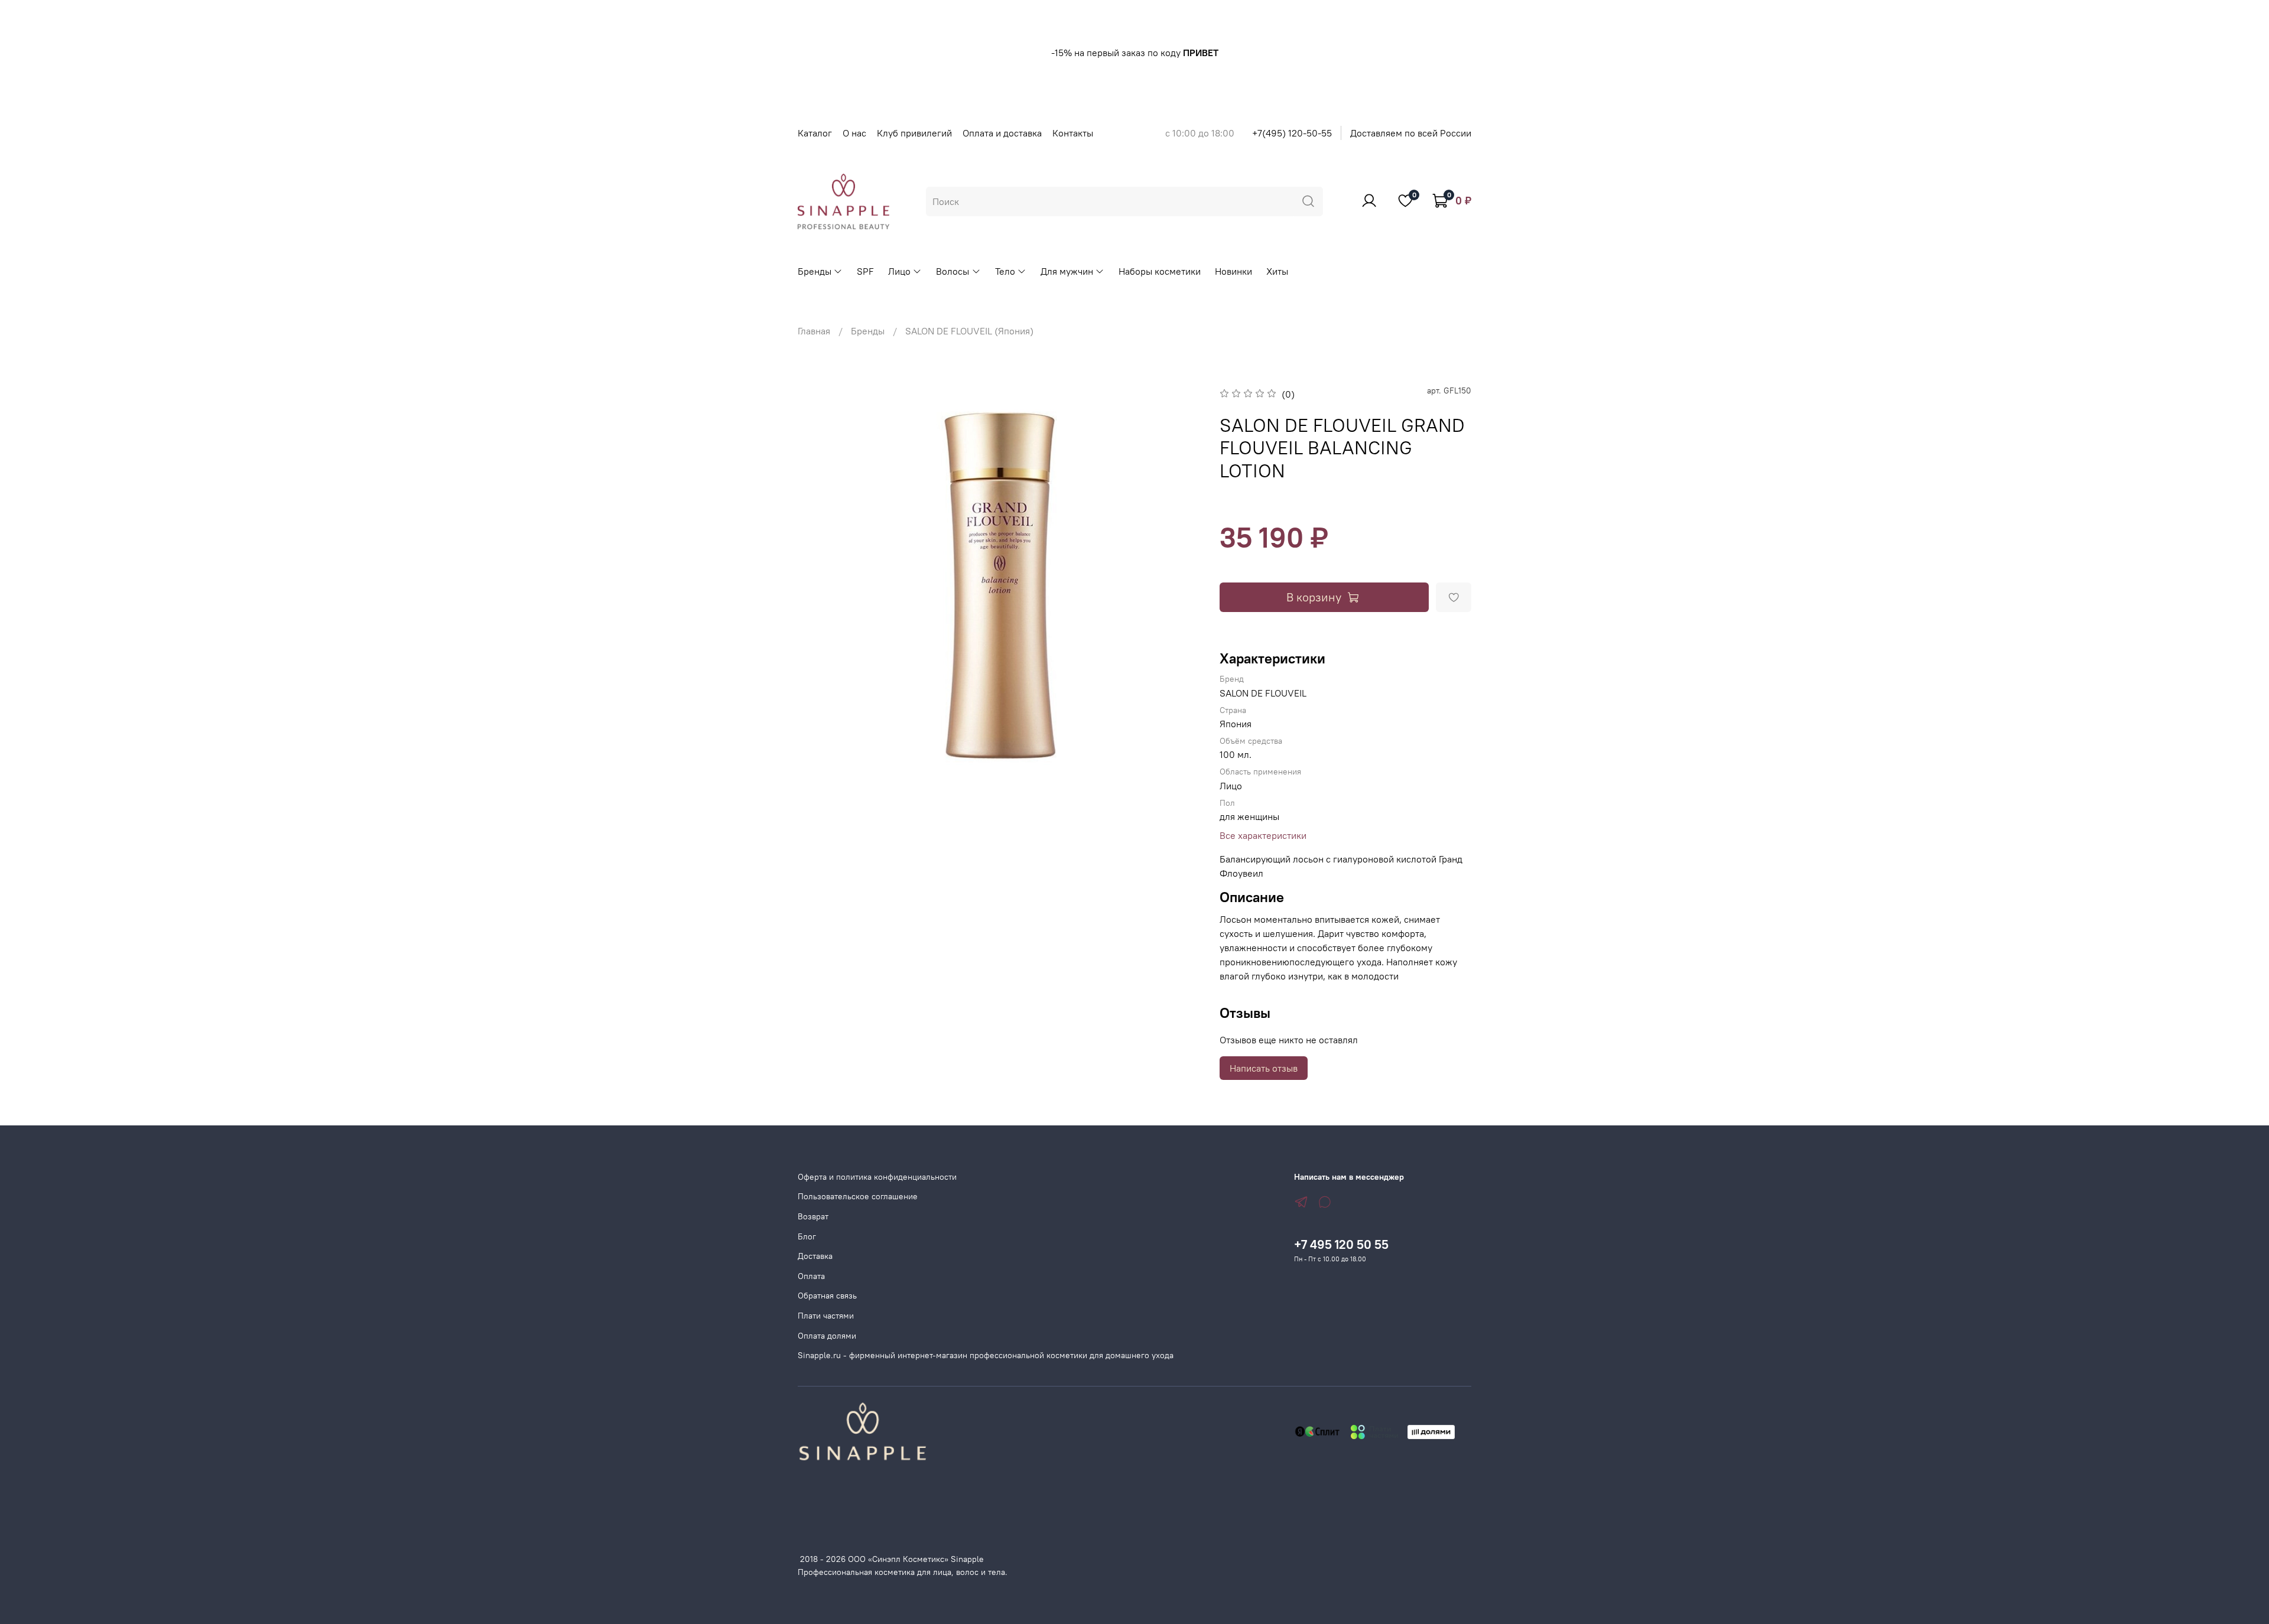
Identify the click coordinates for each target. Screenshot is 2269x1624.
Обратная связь (827, 1296)
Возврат (813, 1216)
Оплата (811, 1276)
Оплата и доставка (1002, 133)
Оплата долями (827, 1336)
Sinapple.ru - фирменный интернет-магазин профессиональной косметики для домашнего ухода (986, 1355)
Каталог (815, 133)
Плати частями (826, 1316)
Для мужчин (1067, 271)
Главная (814, 331)
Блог (807, 1236)
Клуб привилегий (914, 133)
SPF (865, 271)
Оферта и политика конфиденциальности (877, 1177)
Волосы (953, 271)
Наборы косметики (1160, 271)
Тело (1005, 271)
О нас (854, 133)
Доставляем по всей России (1411, 133)
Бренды (815, 271)
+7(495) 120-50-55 (1292, 133)
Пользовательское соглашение (858, 1196)
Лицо (899, 271)
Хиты (1277, 271)
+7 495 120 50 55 (1341, 1244)
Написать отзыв (1264, 1068)
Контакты (1073, 133)
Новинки (1233, 271)
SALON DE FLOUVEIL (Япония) (969, 331)
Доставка (815, 1256)
